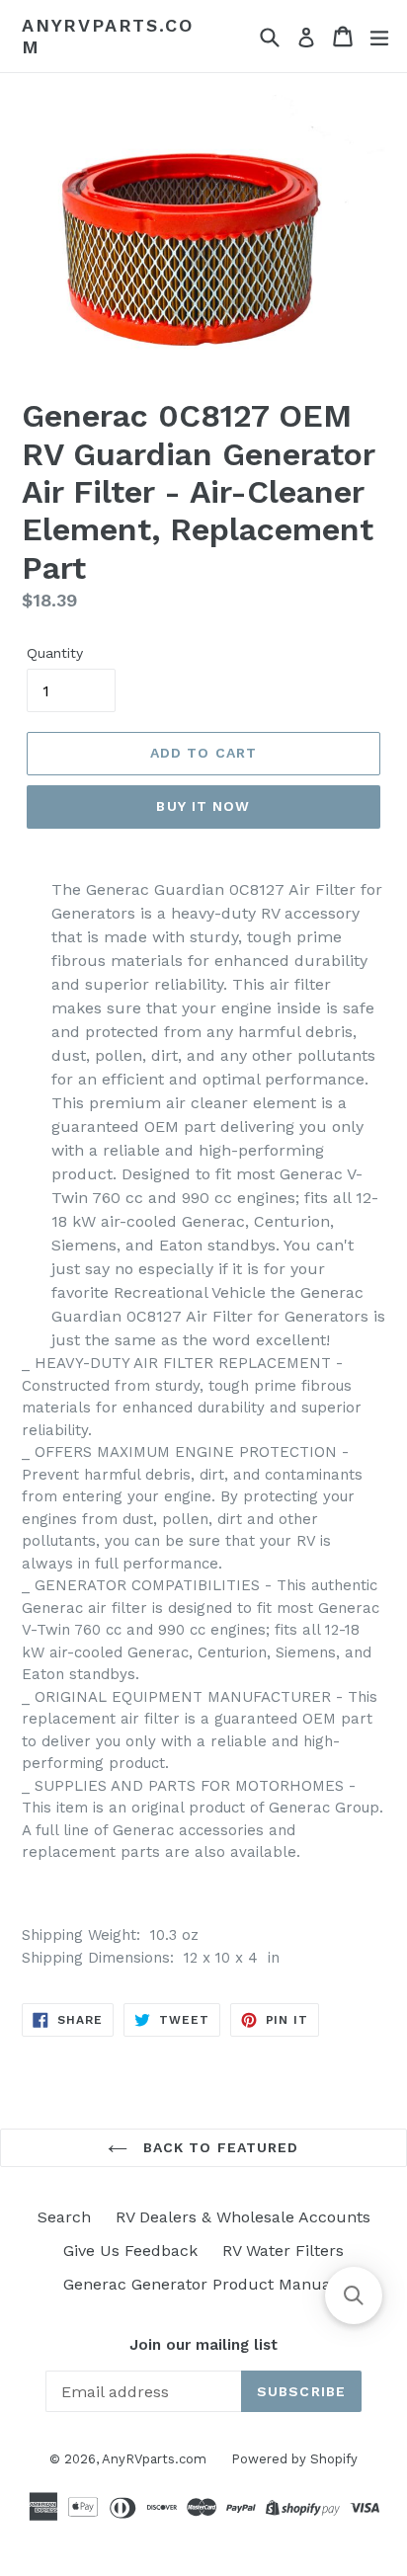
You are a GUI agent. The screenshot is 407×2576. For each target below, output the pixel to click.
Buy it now (203, 806)
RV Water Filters (283, 2251)
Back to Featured (218, 2147)
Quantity (55, 653)
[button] (354, 2295)
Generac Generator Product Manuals (203, 2284)
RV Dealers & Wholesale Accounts (243, 2217)
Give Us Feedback (130, 2251)
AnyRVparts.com (107, 36)
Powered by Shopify (294, 2459)
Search (64, 2217)
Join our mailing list (203, 2345)
